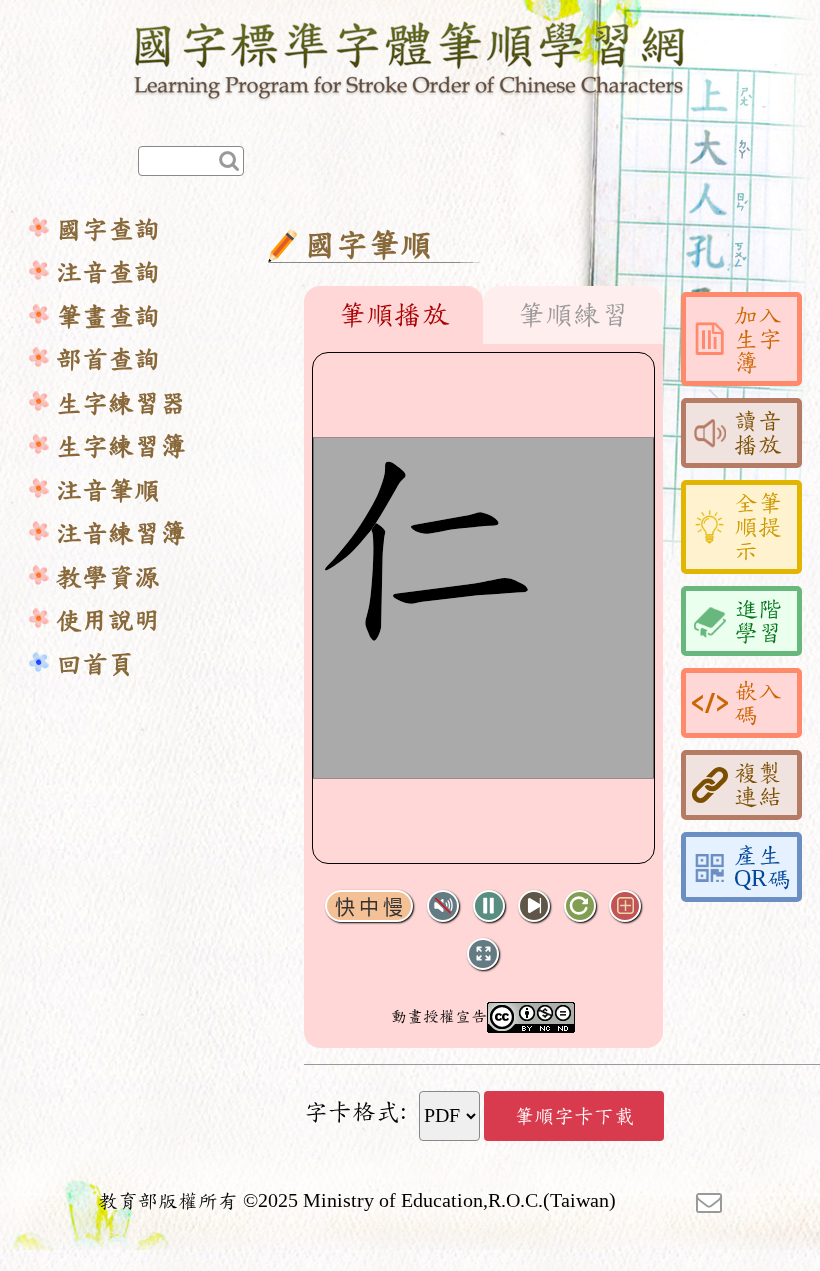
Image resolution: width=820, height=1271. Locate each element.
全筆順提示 (758, 527)
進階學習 (758, 621)
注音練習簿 (121, 533)
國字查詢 (108, 229)
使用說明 (108, 620)
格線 (625, 906)
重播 (580, 906)
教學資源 (108, 577)
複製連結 (758, 785)
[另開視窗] (709, 1201)
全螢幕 (483, 954)
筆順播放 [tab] (394, 315)
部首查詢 (108, 359)
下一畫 (534, 906)
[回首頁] (410, 57)
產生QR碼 (762, 867)
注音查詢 (108, 272)
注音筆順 (108, 490)
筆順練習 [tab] (573, 315)
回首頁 (95, 664)
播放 (489, 906)
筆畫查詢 (108, 316)
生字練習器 (121, 403)
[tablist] (483, 315)
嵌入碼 (758, 703)
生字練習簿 (121, 446)
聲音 (443, 906)
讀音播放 (758, 433)
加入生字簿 (758, 339)
